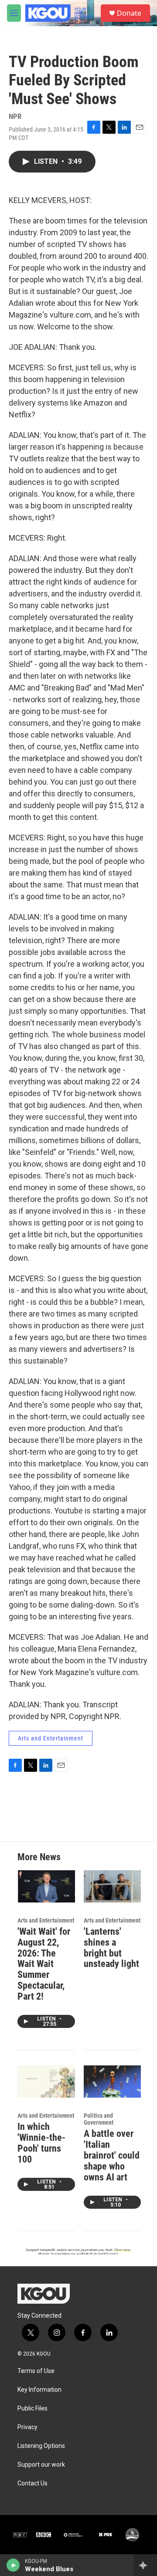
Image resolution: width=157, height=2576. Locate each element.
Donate (129, 13)
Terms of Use (36, 2371)
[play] (13, 2565)
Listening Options (41, 2446)
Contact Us (32, 2483)
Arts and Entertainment (51, 1738)
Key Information (39, 2390)
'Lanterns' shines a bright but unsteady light (111, 1948)
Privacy (27, 2427)
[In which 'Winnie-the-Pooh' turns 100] (46, 2081)
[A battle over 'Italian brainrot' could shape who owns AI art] (113, 2081)
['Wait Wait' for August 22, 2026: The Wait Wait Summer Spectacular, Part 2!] (46, 1886)
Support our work (41, 2465)
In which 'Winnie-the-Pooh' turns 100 (41, 2143)
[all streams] (145, 2565)
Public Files (32, 2408)
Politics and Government (99, 2119)
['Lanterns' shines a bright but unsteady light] (113, 1886)
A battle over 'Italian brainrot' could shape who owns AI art (112, 2155)
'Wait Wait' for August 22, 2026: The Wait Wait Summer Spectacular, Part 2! (44, 1964)
